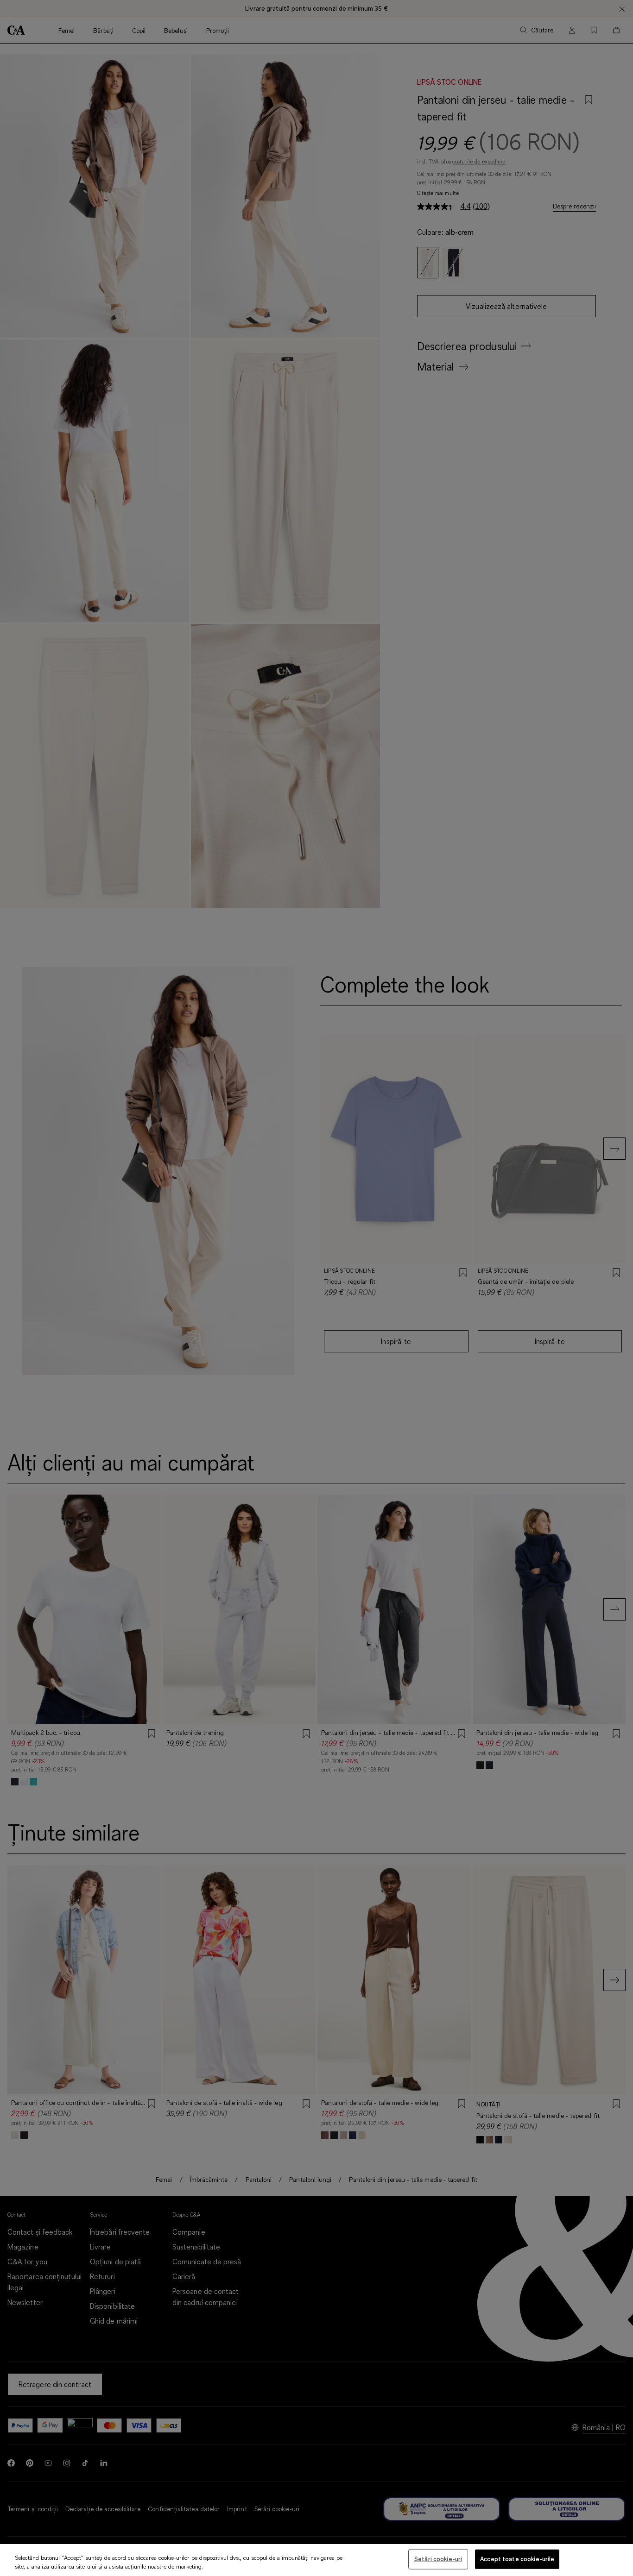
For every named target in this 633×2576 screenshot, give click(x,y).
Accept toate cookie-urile (517, 2559)
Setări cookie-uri (438, 2559)
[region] (316, 2560)
